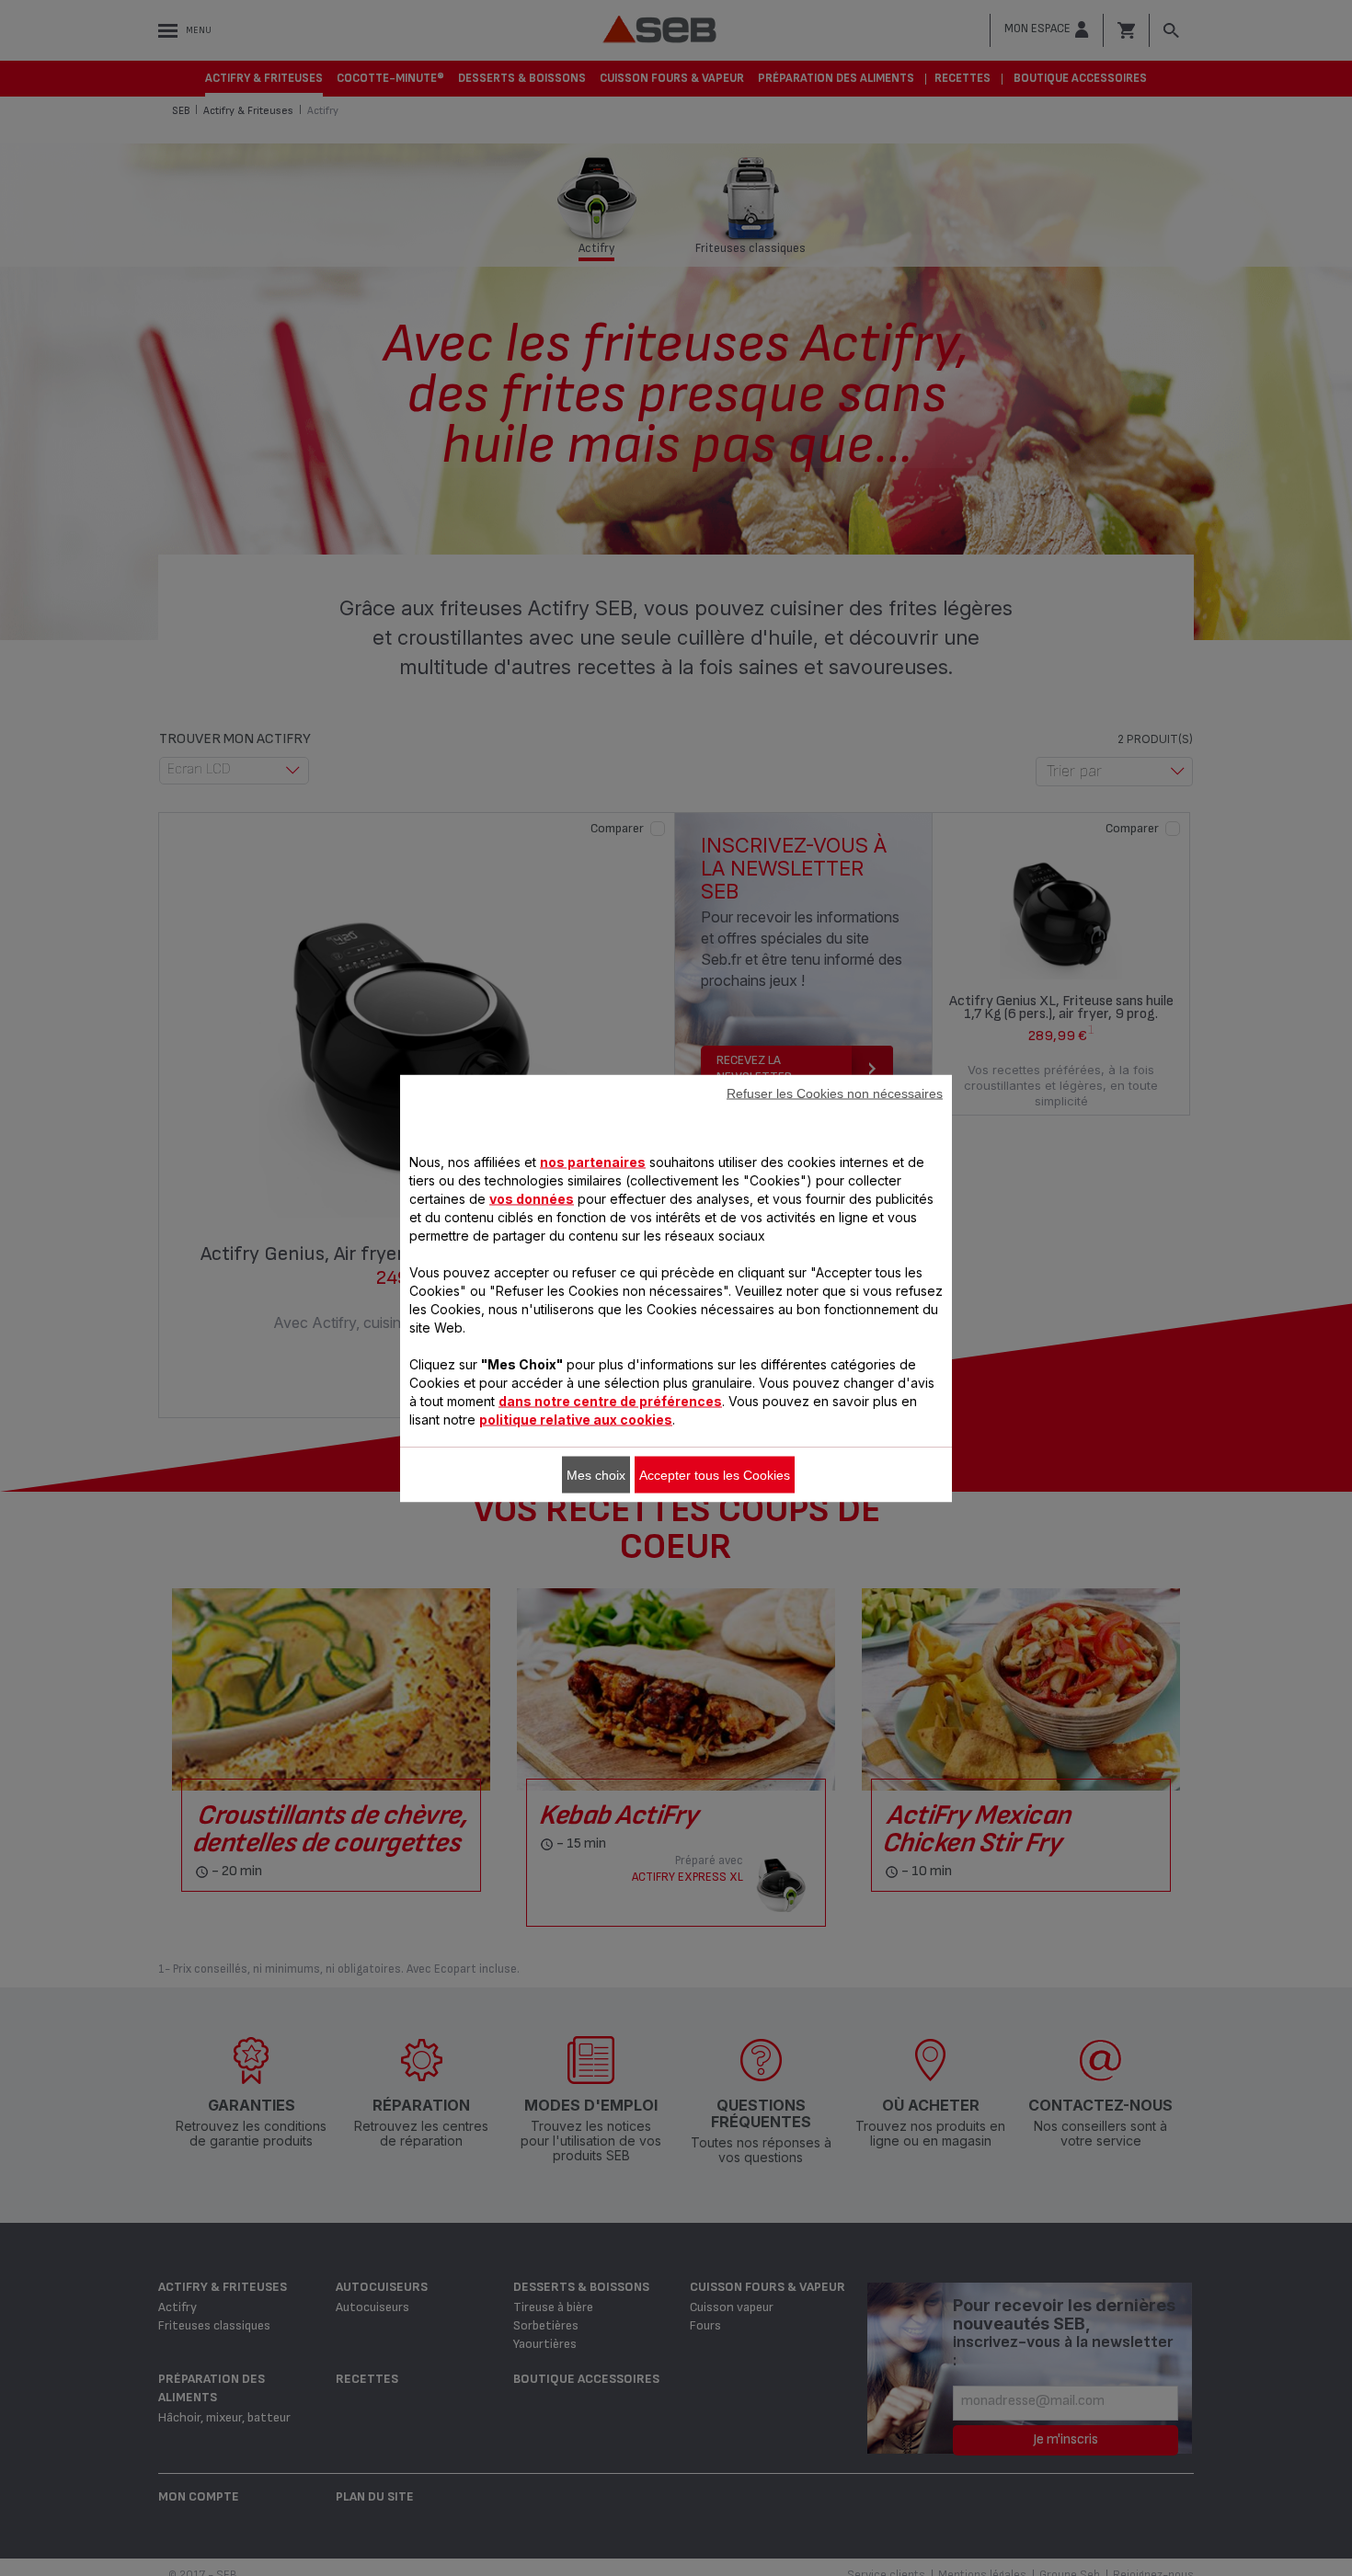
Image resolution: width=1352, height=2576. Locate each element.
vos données (532, 1198)
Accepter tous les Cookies (715, 1474)
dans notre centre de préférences (610, 1400)
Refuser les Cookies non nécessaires (835, 1093)
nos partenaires (593, 1161)
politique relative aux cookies (576, 1419)
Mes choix (596, 1474)
